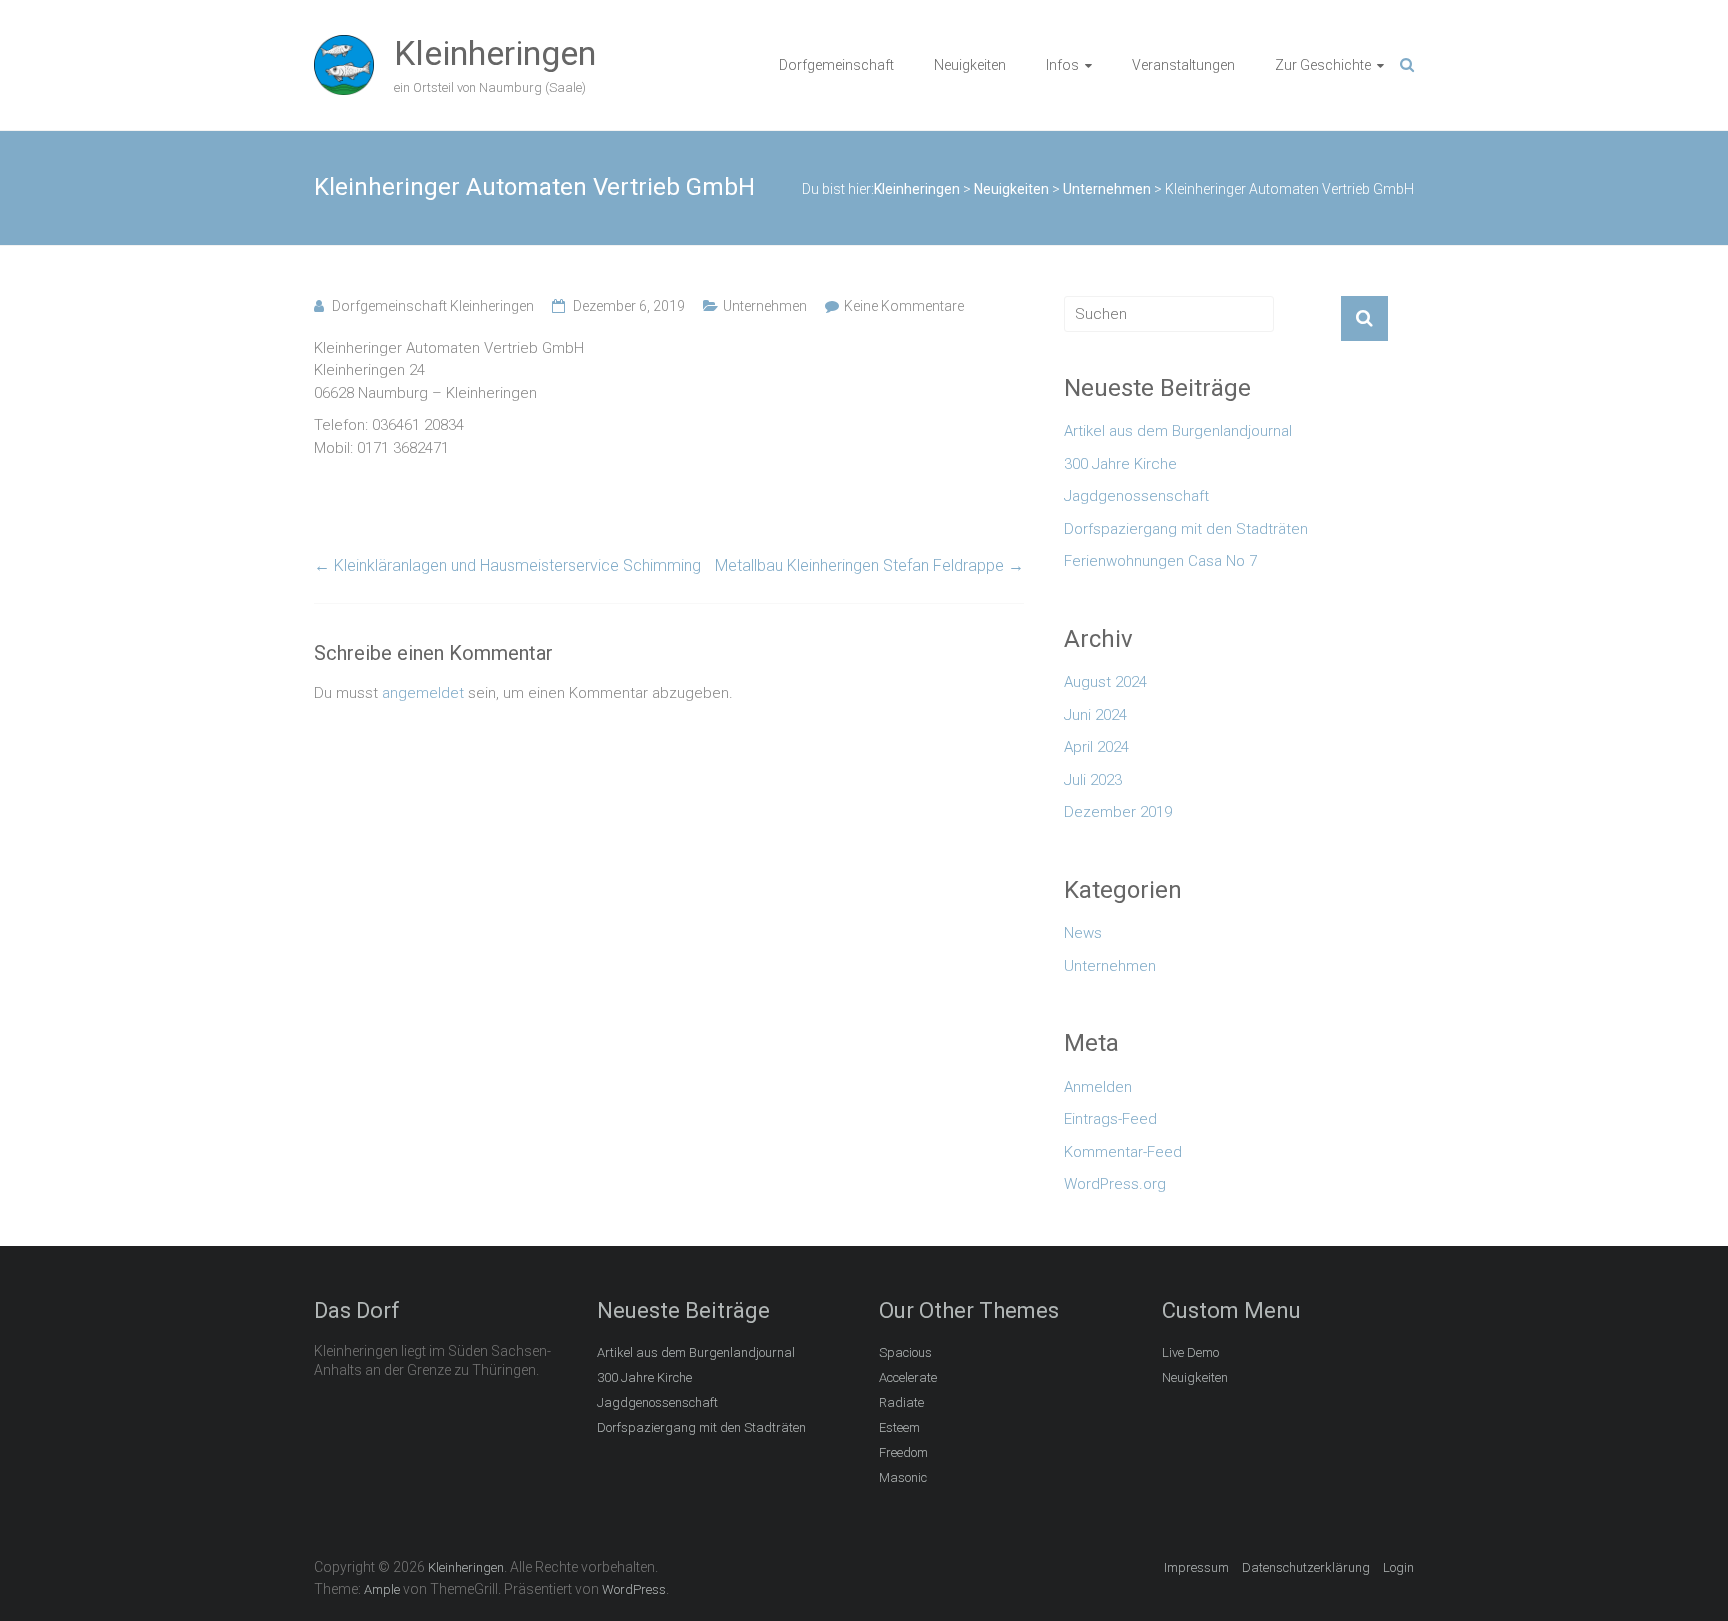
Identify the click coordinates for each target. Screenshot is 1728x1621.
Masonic (903, 1477)
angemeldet (423, 693)
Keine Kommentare (904, 306)
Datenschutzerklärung (1306, 1567)
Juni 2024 (1095, 715)
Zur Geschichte (1323, 65)
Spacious (905, 1352)
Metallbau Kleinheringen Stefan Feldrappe (869, 565)
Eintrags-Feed (1110, 1119)
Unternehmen (765, 306)
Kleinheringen (495, 53)
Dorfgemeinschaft (836, 65)
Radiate (901, 1402)
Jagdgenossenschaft (1136, 496)
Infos (1062, 65)
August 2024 (1105, 682)
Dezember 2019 (1118, 812)
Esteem (899, 1427)
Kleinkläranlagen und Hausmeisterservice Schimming (507, 565)
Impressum (1196, 1567)
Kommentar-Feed (1123, 1152)
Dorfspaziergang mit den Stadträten (1186, 529)
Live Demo (1190, 1352)
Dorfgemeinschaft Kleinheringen (433, 306)
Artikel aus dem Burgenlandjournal (1178, 431)
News (1083, 933)
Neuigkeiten (970, 65)
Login (1398, 1567)
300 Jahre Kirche (1120, 464)
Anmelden (1098, 1087)
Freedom (903, 1452)
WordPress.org (1115, 1184)
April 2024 (1096, 747)
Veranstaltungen (1183, 65)
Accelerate (908, 1377)
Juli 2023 (1093, 780)
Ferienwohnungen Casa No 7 (1160, 561)
